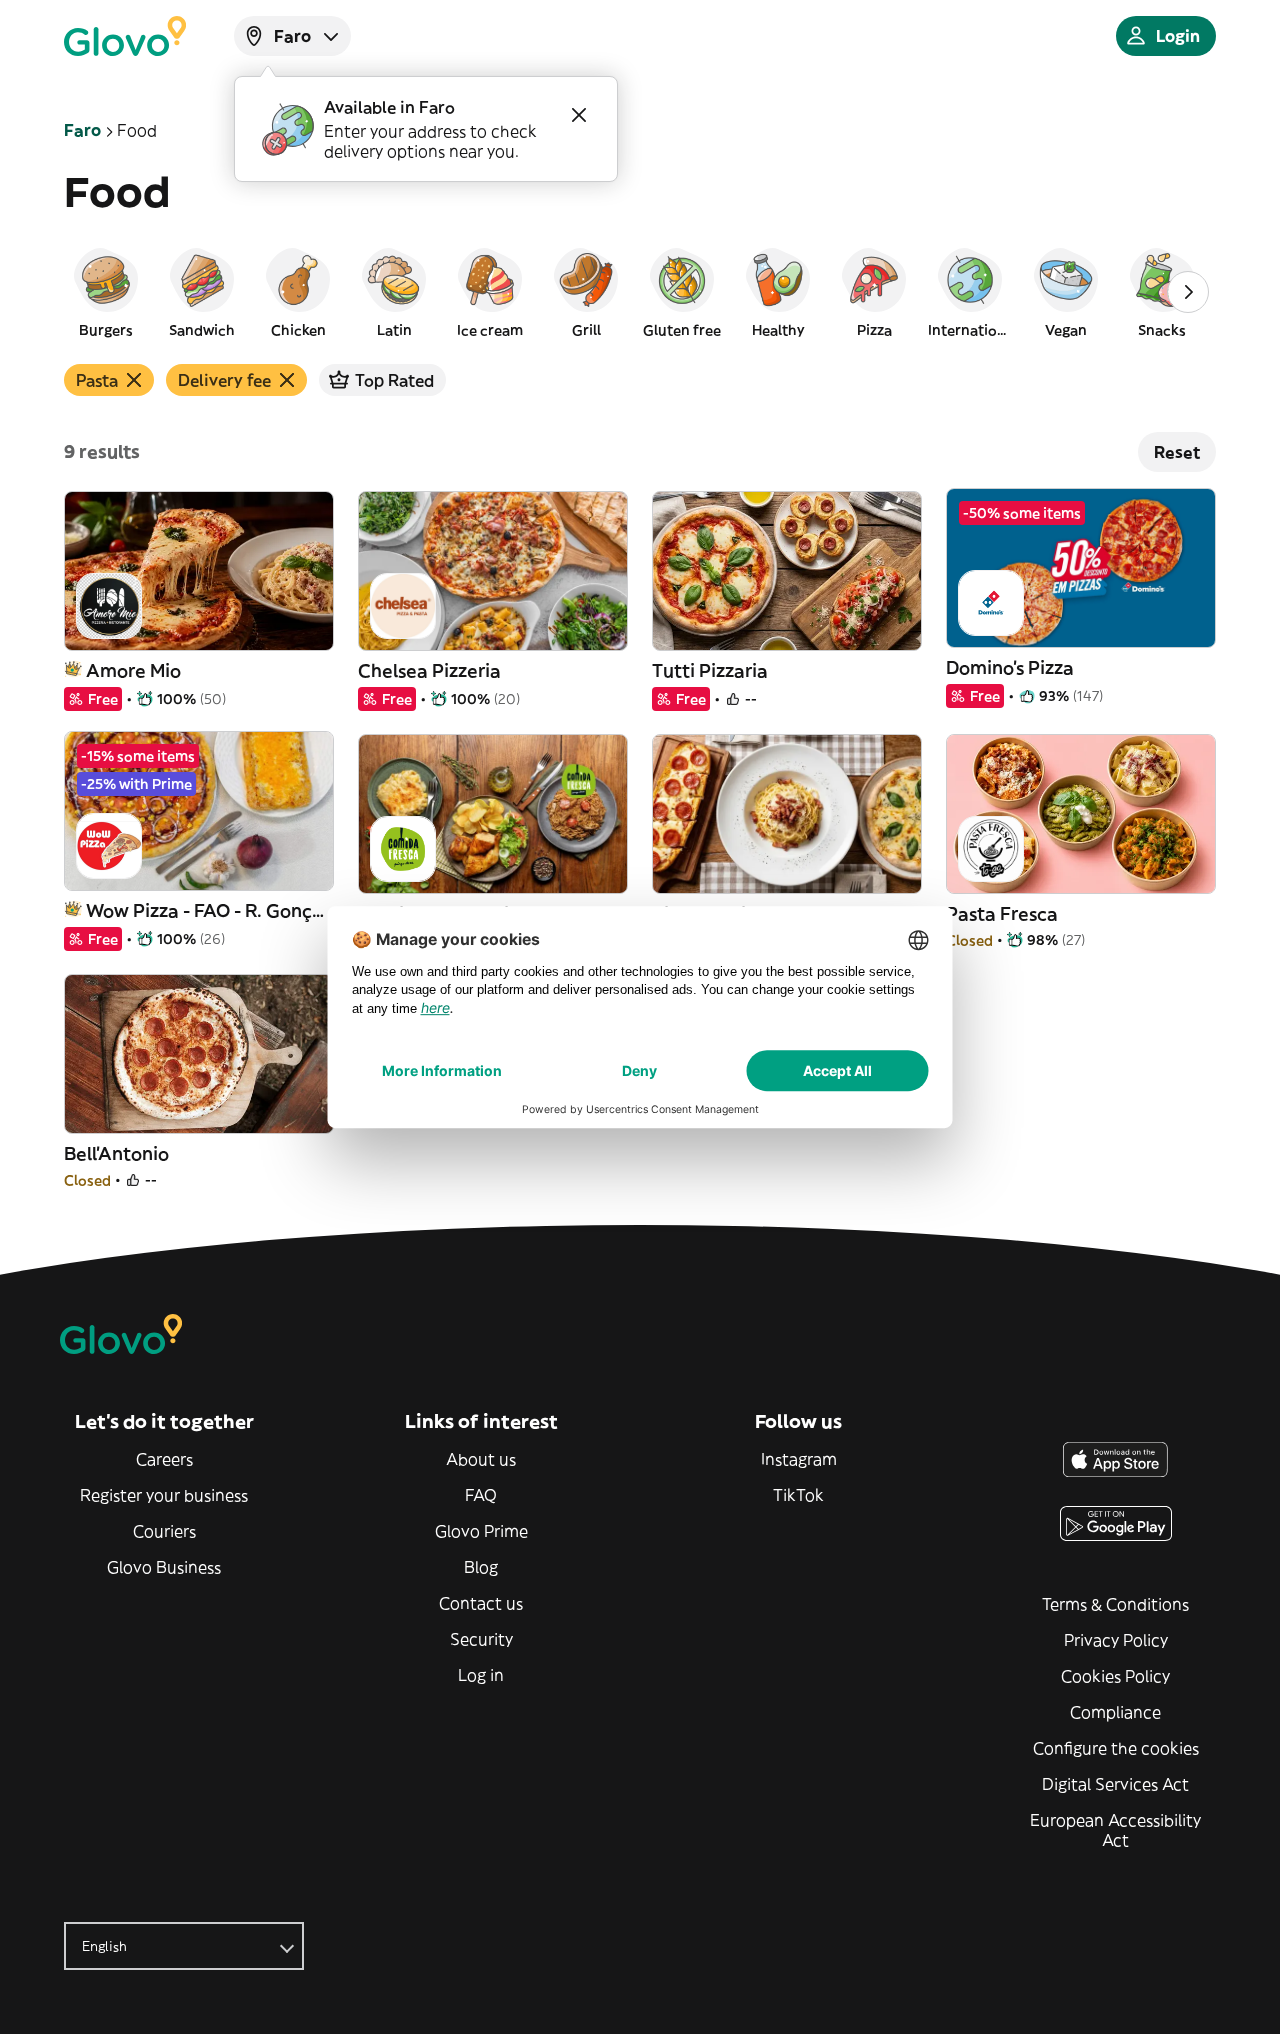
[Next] (1188, 292)
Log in (481, 1675)
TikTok (798, 1495)
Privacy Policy (1116, 1640)
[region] (640, 292)
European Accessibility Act (1115, 1830)
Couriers (164, 1531)
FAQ (481, 1495)
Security (481, 1639)
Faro (82, 130)
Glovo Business (164, 1567)
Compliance (1115, 1712)
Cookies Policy (1115, 1676)
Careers (164, 1459)
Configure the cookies (1116, 1748)
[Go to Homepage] (125, 36)
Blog (481, 1567)
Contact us (481, 1603)
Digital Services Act (1115, 1784)
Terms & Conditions (1115, 1604)
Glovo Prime (481, 1531)
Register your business (164, 1495)
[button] (106, 292)
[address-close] (579, 115)
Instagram (799, 1459)
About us (481, 1459)
